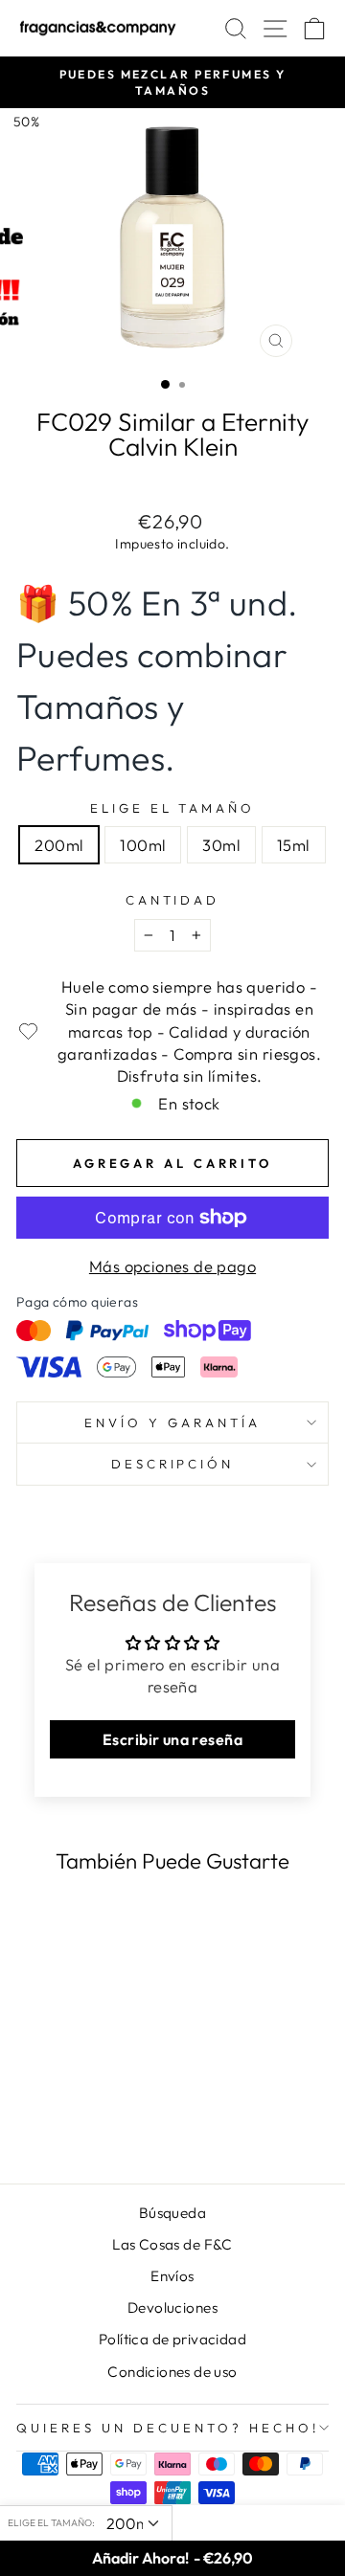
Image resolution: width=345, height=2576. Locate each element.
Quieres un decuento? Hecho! (167, 2428)
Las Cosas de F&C (172, 2244)
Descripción (173, 1464)
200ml (59, 845)
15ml (294, 845)
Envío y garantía (172, 1422)
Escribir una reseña (172, 1739)
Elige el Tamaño (173, 808)
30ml (221, 845)
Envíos (172, 2276)
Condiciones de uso (172, 2372)
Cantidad (173, 900)
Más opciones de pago (172, 1266)
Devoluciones (172, 2307)
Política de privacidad (172, 2339)
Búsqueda (172, 2213)
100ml (143, 845)
